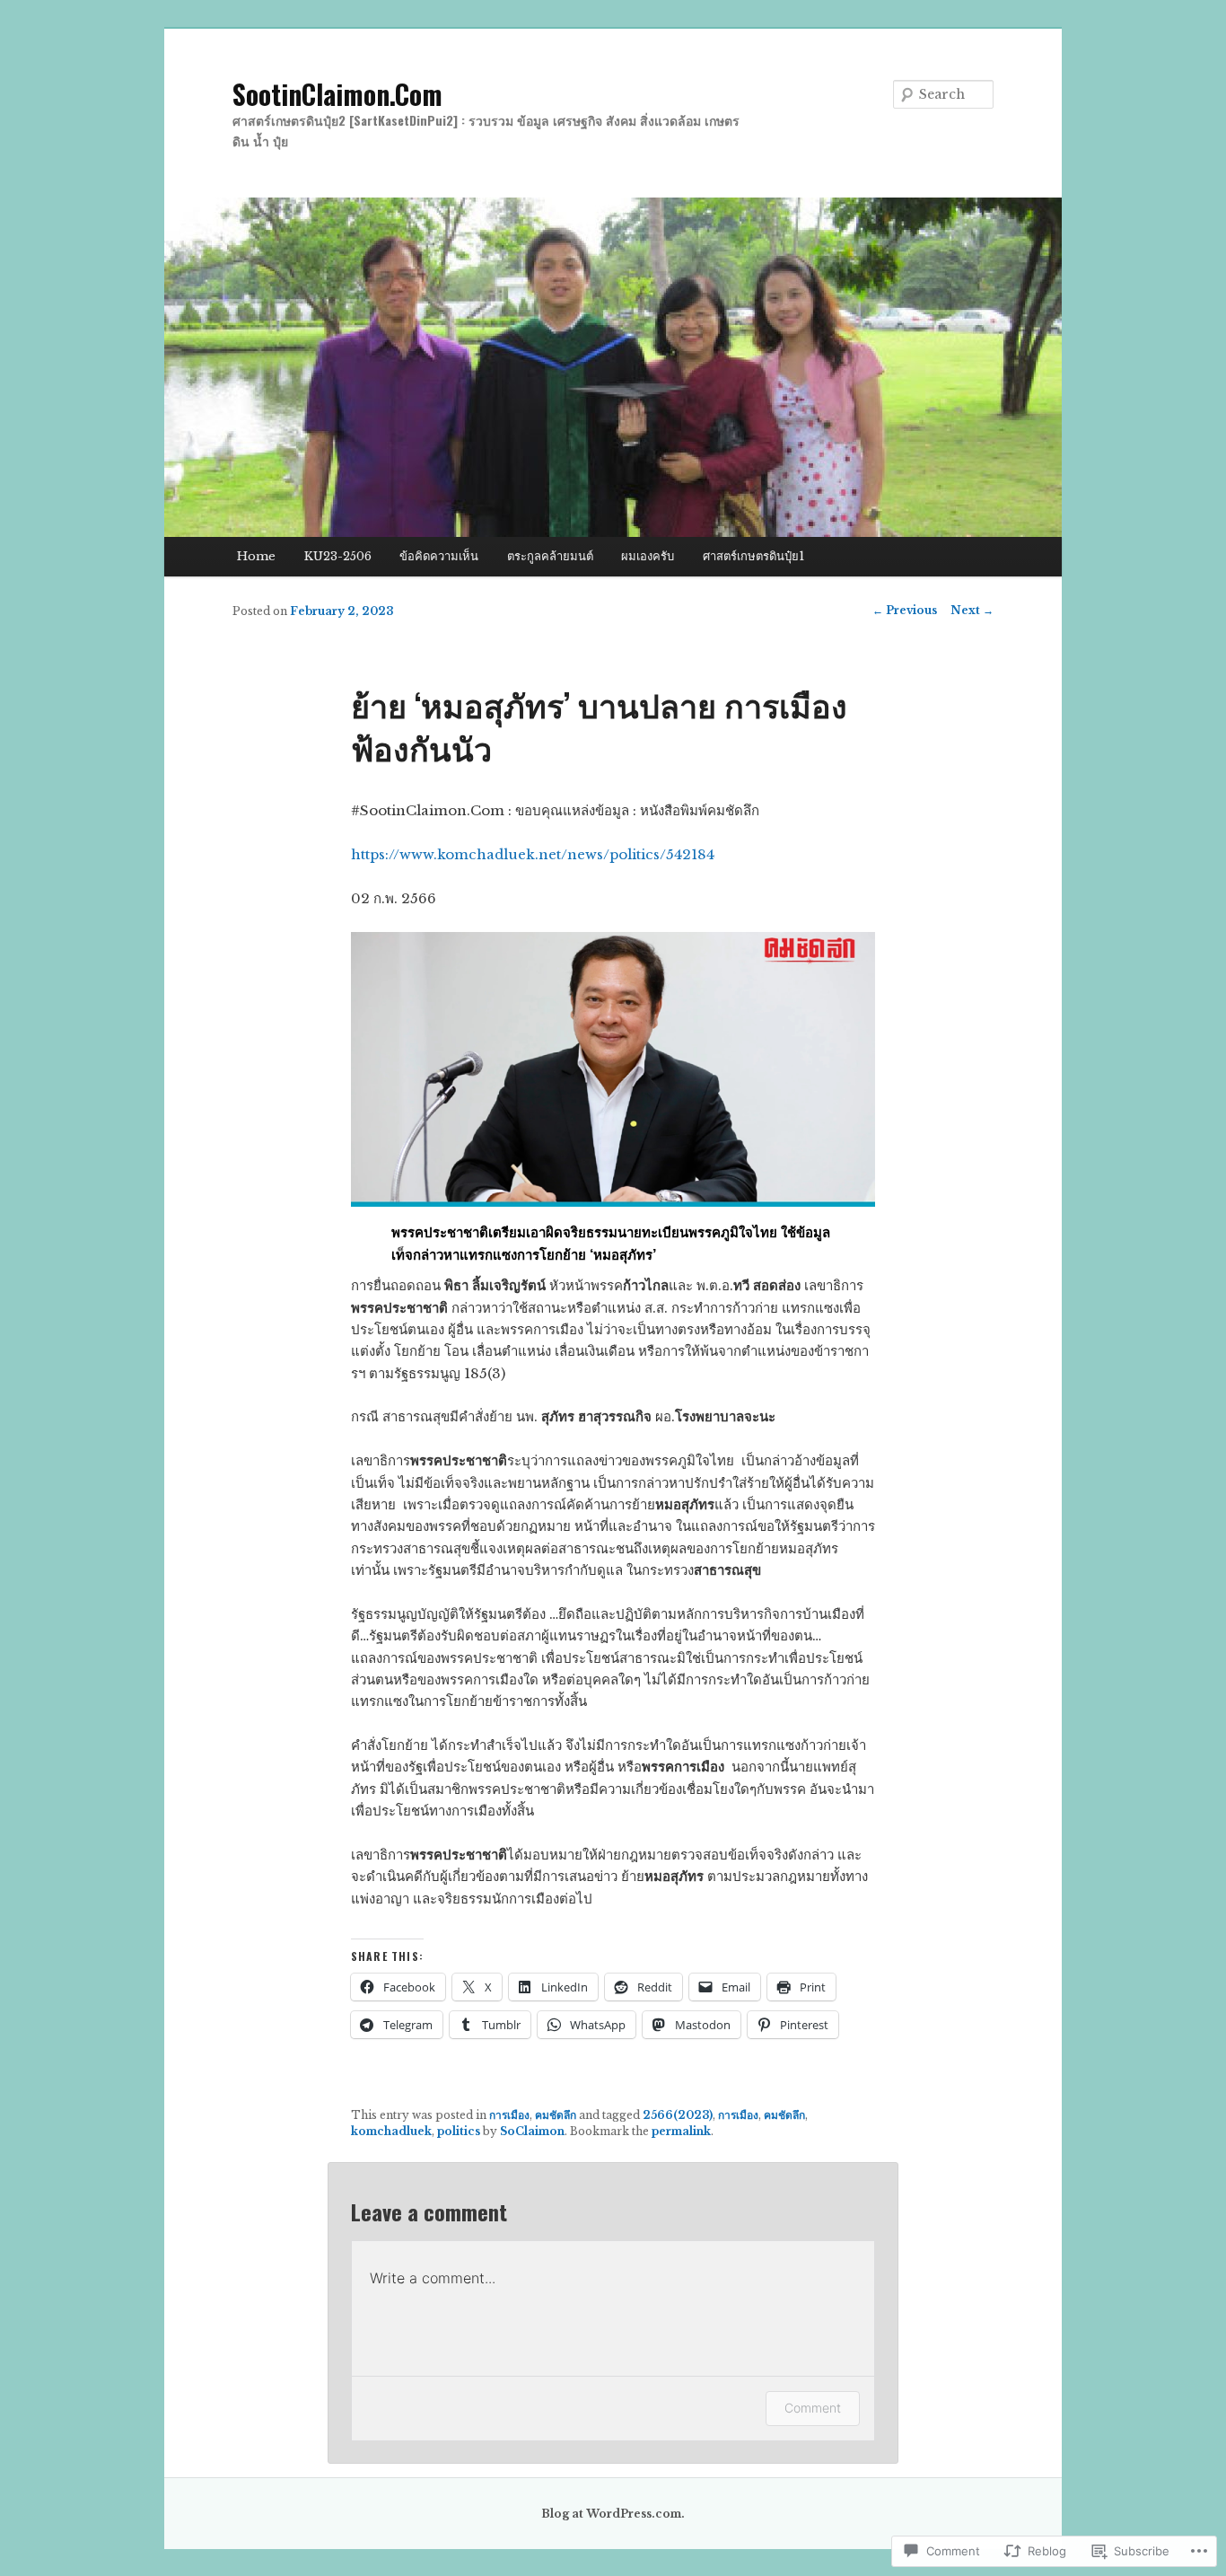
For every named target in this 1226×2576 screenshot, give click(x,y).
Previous (905, 610)
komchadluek (391, 2131)
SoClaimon (532, 2131)
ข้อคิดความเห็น (439, 556)
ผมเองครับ (648, 556)
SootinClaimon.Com (337, 94)
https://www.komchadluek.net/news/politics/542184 (533, 854)
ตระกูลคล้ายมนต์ (550, 556)
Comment (813, 2408)
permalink (681, 2131)
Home (256, 556)
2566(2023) (678, 2115)
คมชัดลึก (556, 2115)
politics (459, 2131)
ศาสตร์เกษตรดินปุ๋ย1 (753, 556)
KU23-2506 (338, 556)
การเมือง (509, 2115)
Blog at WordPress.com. (613, 2514)
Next (972, 610)
